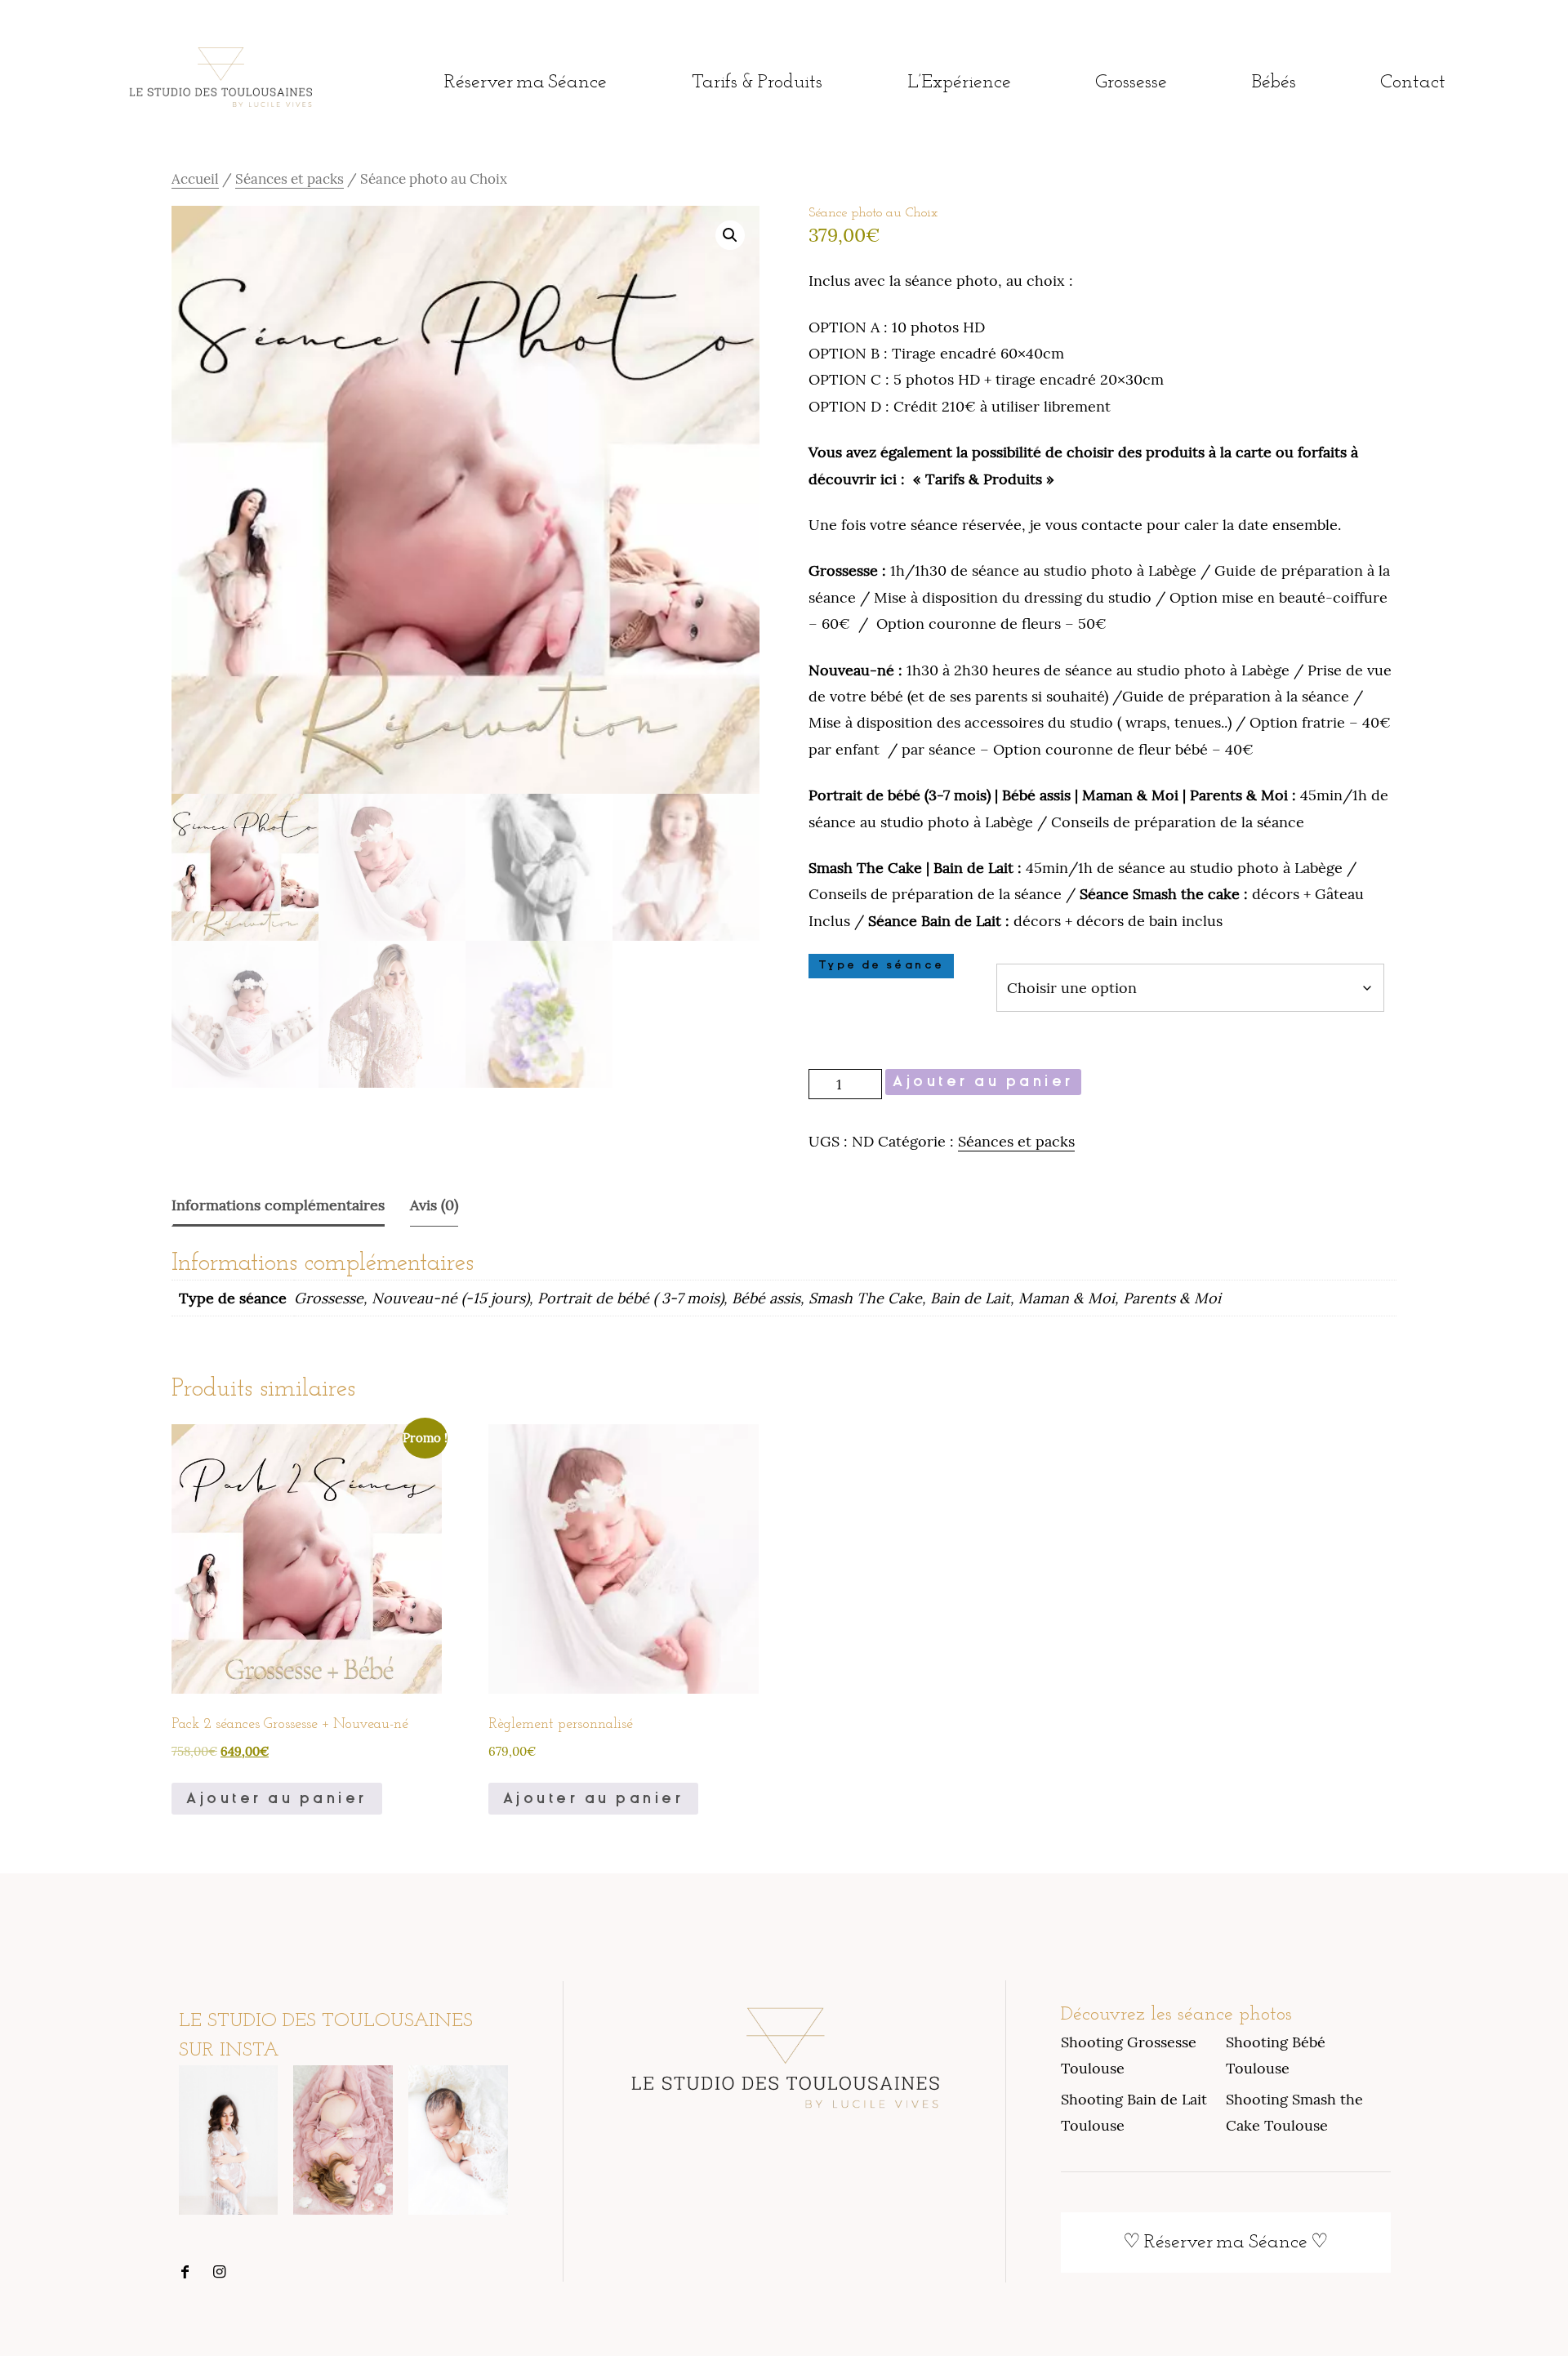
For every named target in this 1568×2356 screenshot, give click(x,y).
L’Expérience (959, 82)
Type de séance (881, 966)
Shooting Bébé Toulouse (1276, 2055)
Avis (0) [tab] (434, 1205)
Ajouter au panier (983, 1082)
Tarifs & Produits (757, 82)
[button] (730, 235)
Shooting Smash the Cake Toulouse (1294, 2112)
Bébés (1274, 82)
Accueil (195, 179)
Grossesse (1131, 82)
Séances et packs (290, 179)
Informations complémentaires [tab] (278, 1205)
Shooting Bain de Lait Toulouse (1134, 2112)
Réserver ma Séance (526, 82)
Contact (1413, 82)
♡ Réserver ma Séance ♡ (1225, 2242)
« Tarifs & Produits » (984, 479)
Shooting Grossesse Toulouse (1129, 2055)
